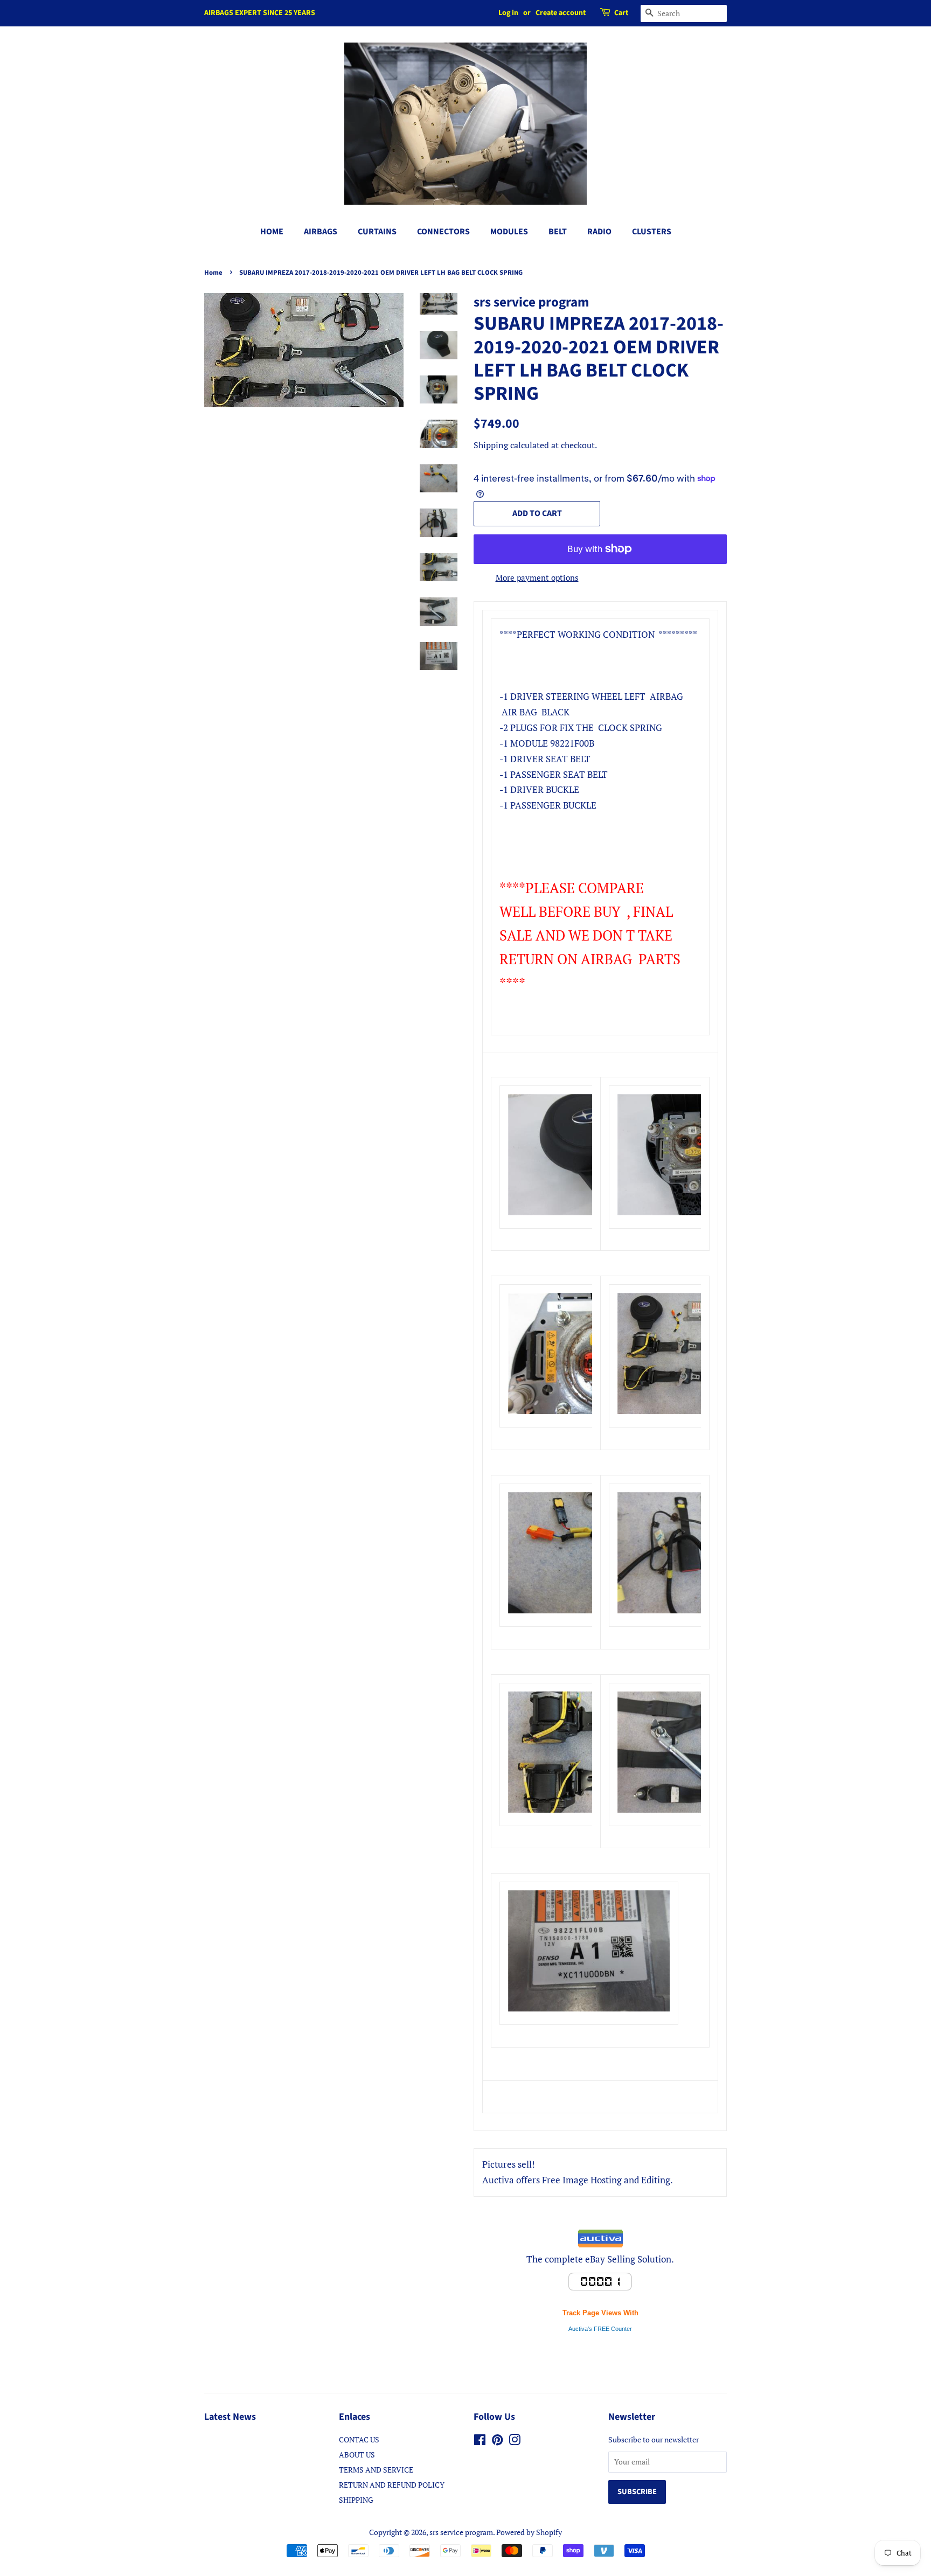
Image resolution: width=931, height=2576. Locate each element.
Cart (621, 13)
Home (213, 273)
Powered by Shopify (529, 2532)
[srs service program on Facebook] (480, 2442)
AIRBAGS (321, 232)
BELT (558, 232)
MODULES (509, 232)
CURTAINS (377, 232)
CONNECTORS (443, 232)
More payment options (537, 577)
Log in (508, 13)
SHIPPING (356, 2500)
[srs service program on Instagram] (515, 2442)
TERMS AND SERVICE (376, 2470)
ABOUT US (357, 2455)
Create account (561, 13)
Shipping (491, 445)
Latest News (230, 2417)
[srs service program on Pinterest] (497, 2442)
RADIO (599, 232)
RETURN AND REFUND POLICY (392, 2485)
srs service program (461, 2532)
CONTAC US (359, 2439)
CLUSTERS (652, 232)
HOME (272, 232)
